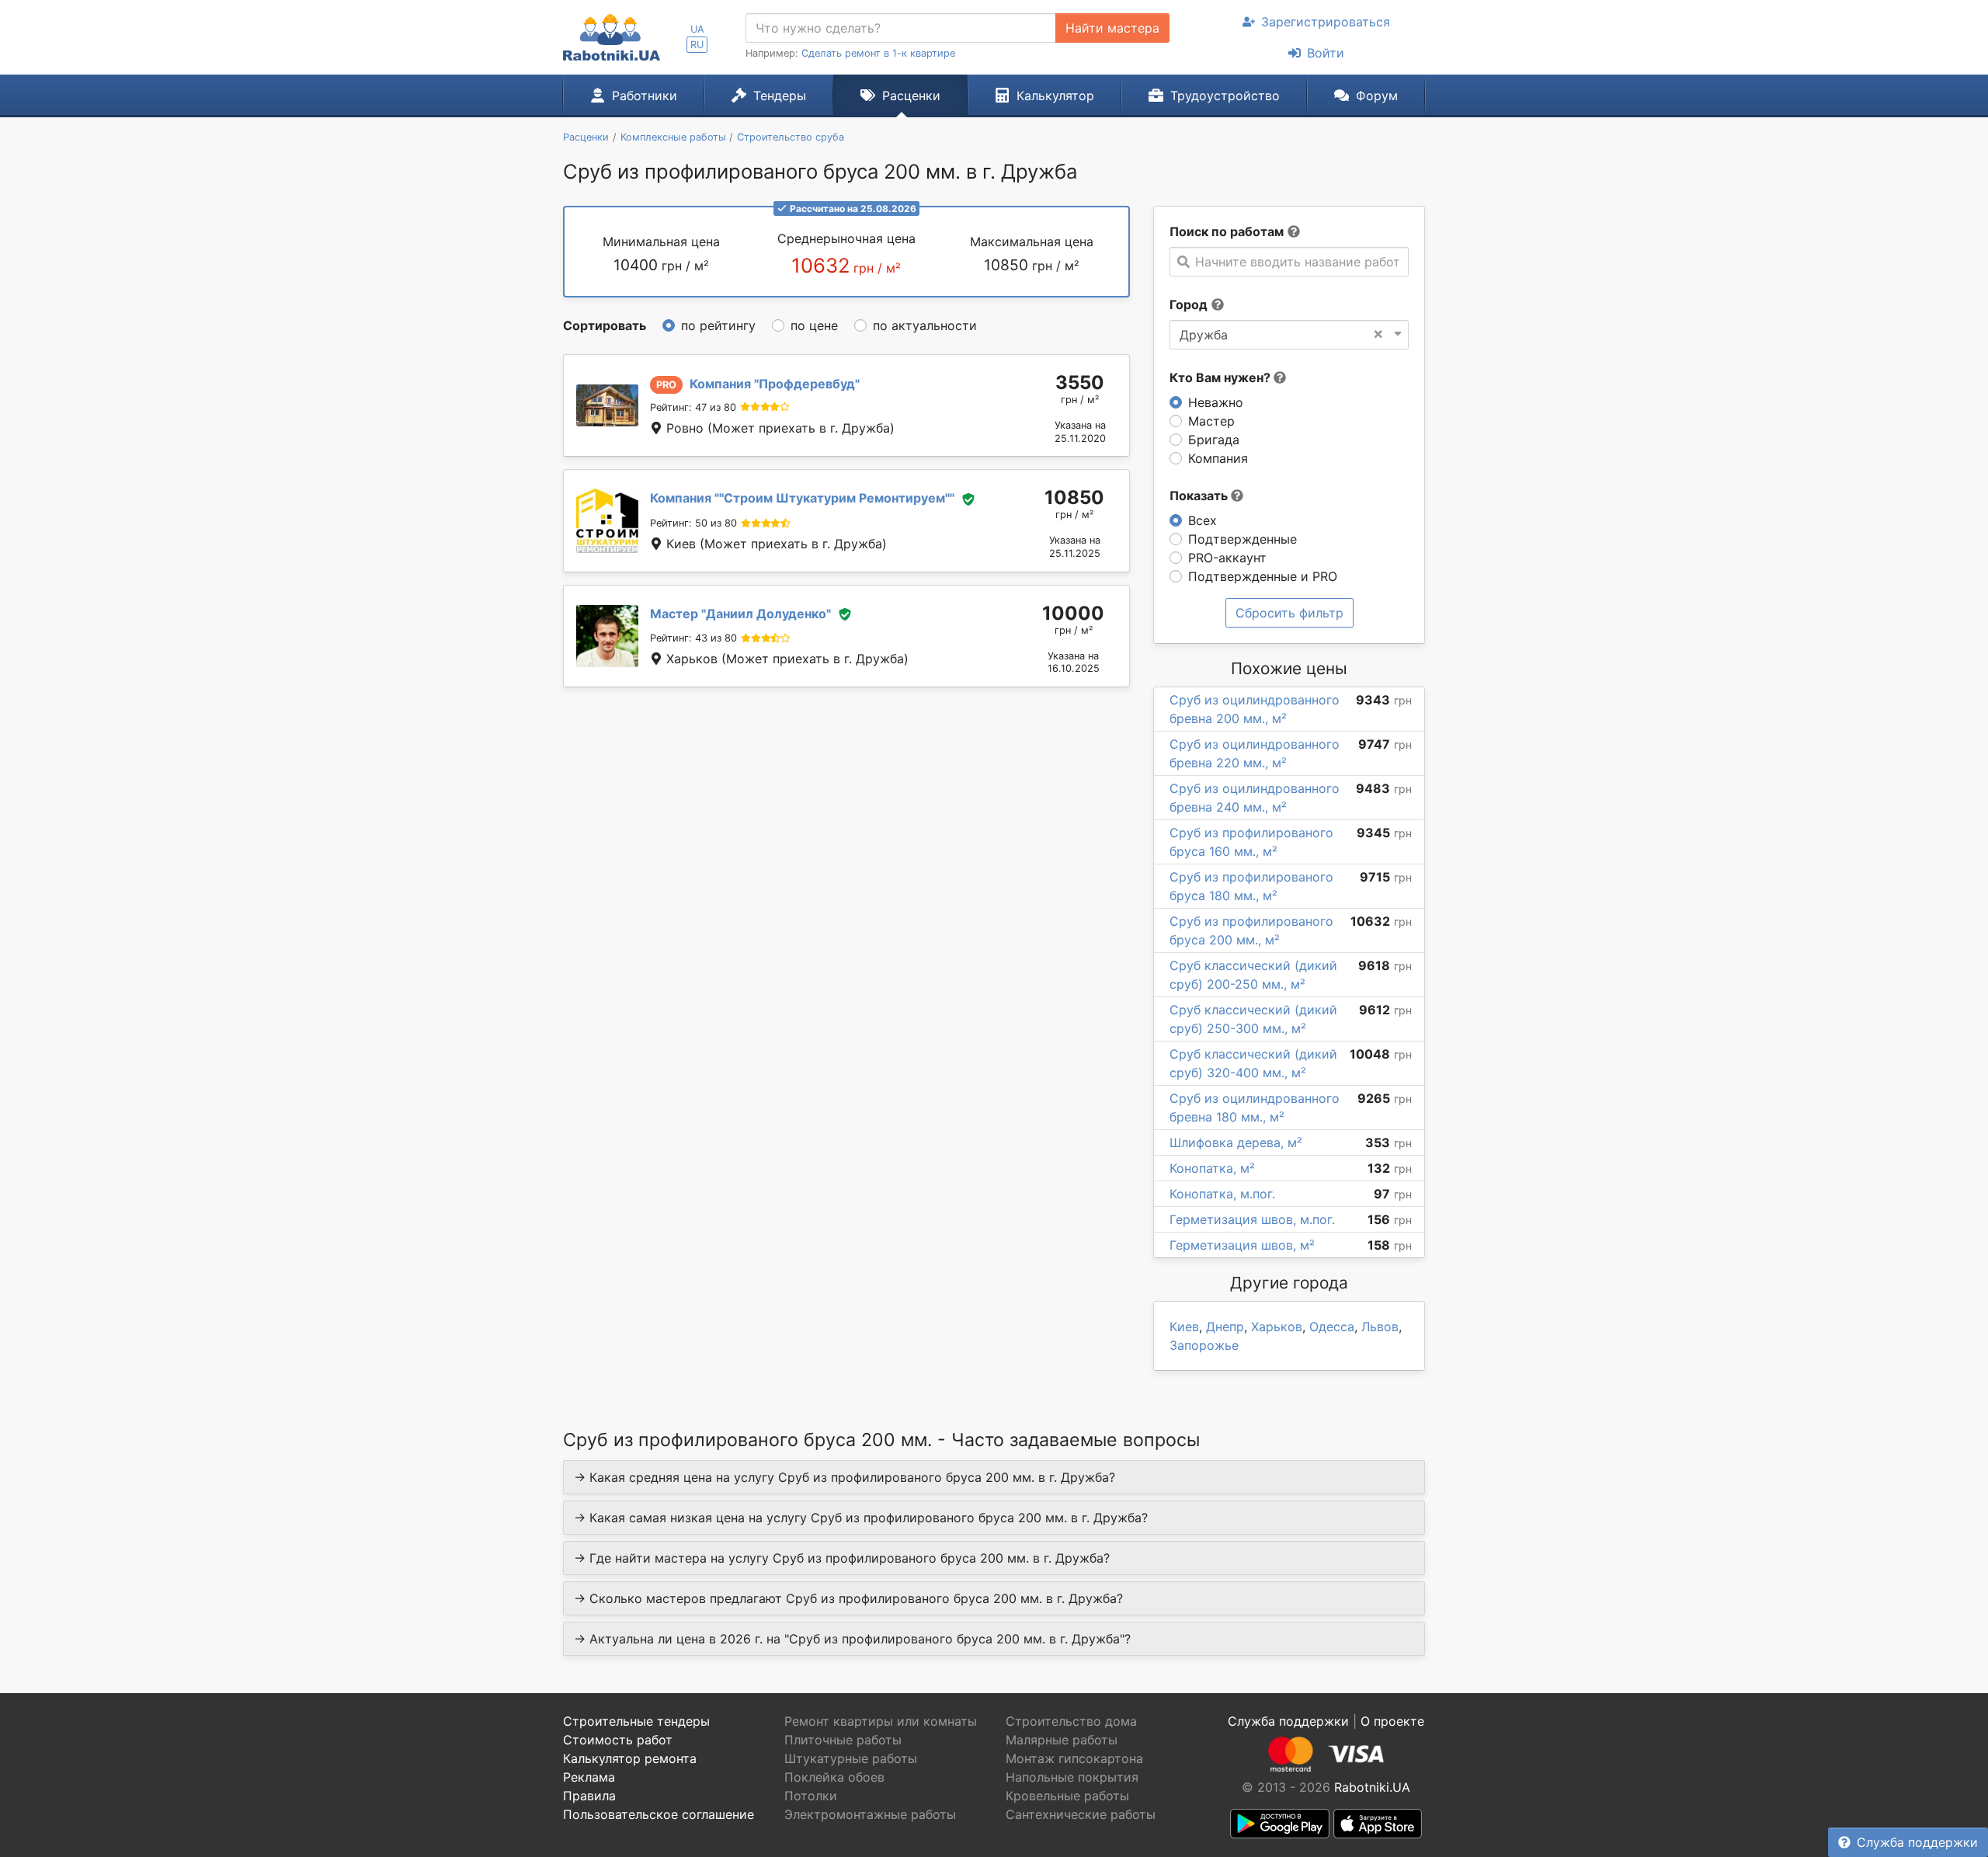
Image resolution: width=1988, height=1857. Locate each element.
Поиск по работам (1227, 231)
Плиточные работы (843, 1740)
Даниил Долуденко (740, 614)
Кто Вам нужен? (1222, 377)
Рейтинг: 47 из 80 (693, 407)
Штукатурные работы (851, 1758)
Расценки (911, 96)
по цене (814, 325)
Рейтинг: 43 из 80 (693, 638)
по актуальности (925, 325)
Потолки (811, 1796)
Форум (1377, 96)
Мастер (1211, 421)
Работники (645, 96)
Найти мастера (1112, 28)
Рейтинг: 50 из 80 (693, 523)
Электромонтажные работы (870, 1814)
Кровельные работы (1067, 1796)
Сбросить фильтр (1289, 613)
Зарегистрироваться (1326, 22)
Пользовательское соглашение (659, 1814)
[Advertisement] (846, 833)
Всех (1203, 520)
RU (697, 45)
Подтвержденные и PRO (1263, 576)
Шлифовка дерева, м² (1236, 1142)
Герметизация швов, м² (1242, 1245)
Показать (1200, 496)
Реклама (589, 1777)
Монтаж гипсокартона (1074, 1758)
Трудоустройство (1225, 96)
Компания (1218, 458)
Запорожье (1204, 1345)
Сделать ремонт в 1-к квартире (878, 53)
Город (1189, 304)
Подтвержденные (1242, 539)
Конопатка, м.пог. (1222, 1194)
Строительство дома (1071, 1721)
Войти (1326, 53)
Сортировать (605, 325)
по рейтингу (718, 325)
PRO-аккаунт (1227, 558)
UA (697, 29)
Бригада (1214, 440)
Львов (1380, 1327)
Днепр (1225, 1327)
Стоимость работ (618, 1740)
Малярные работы (1062, 1740)
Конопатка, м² (1212, 1168)
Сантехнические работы (1081, 1814)
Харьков (1277, 1327)
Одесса (1332, 1327)
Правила (589, 1796)
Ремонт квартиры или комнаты (881, 1721)
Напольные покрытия (1072, 1777)
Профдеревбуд (775, 384)
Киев (1184, 1327)
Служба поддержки (1917, 1842)
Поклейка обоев (834, 1777)
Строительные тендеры (636, 1721)
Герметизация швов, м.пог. (1252, 1219)
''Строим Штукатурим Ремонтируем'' (802, 498)
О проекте (1392, 1721)
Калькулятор (1055, 96)
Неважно (1216, 402)
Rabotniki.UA (1372, 1787)
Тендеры (780, 96)
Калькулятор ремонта (630, 1758)
